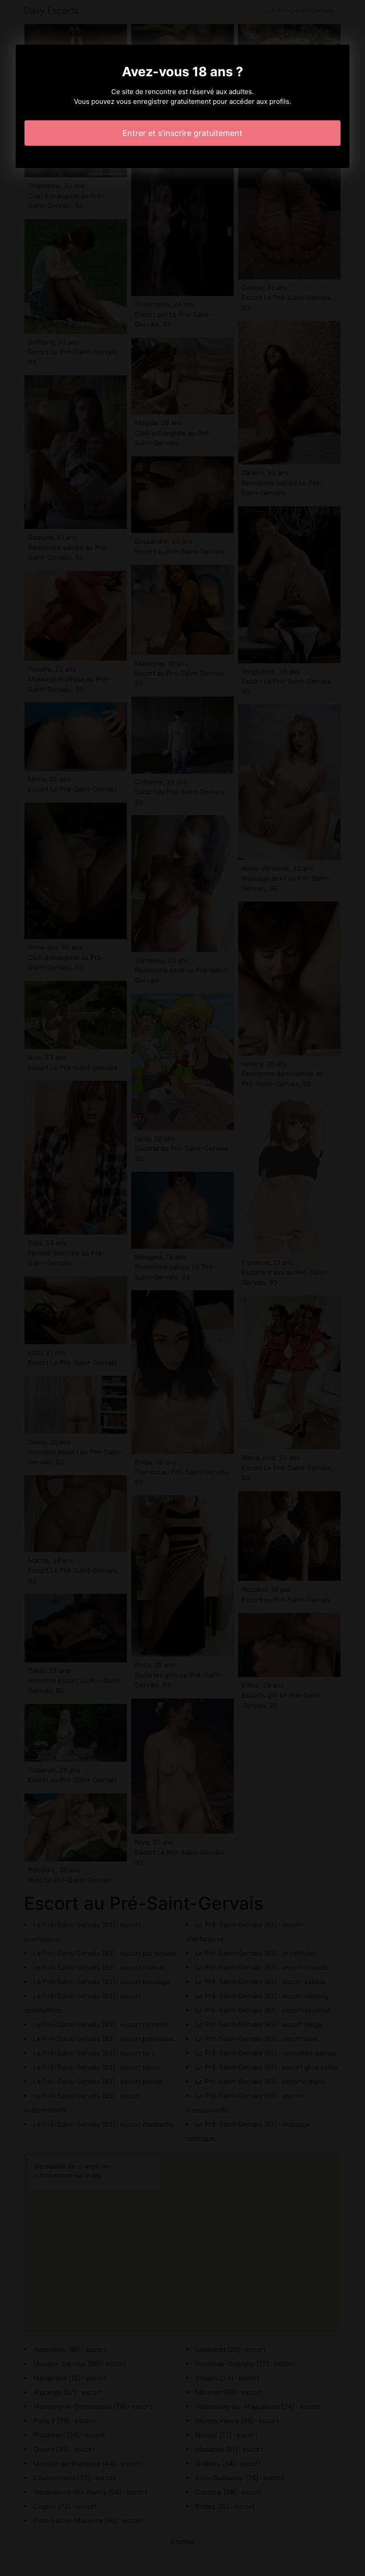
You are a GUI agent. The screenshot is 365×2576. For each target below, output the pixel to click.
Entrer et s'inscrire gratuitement (182, 133)
